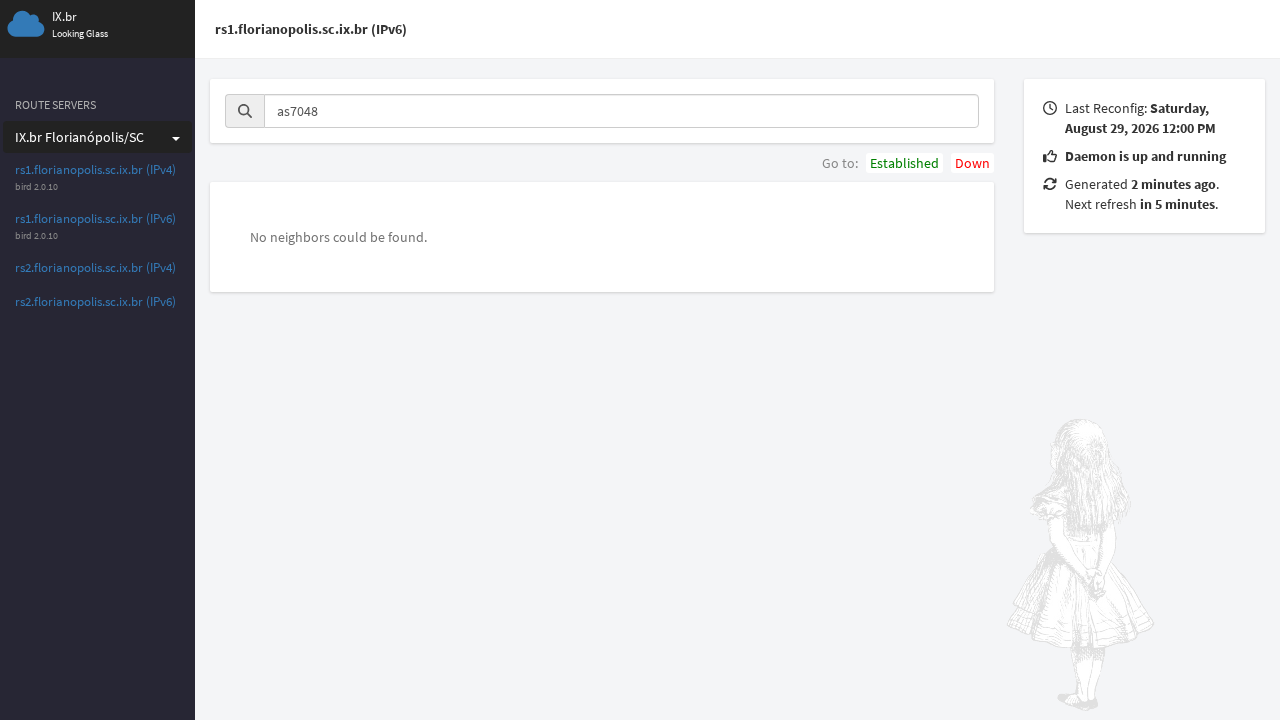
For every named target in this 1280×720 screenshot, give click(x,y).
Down (972, 163)
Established (904, 163)
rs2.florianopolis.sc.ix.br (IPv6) (95, 301)
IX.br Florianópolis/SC (79, 137)
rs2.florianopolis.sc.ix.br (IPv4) (95, 267)
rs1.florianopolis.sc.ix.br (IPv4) (95, 169)
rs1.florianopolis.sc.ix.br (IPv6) (95, 218)
